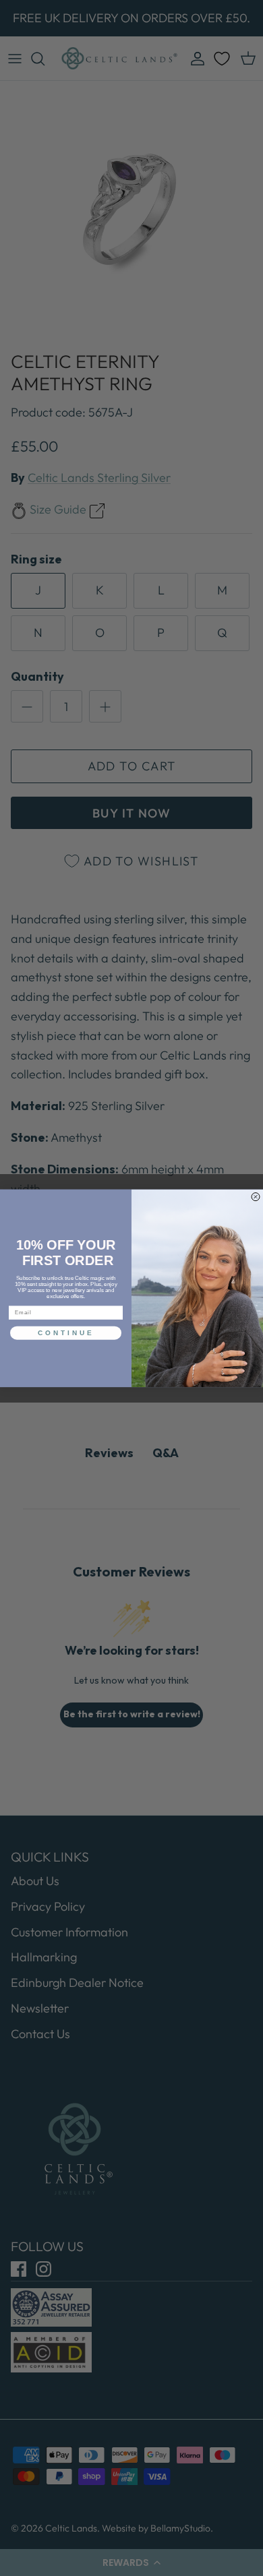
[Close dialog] (256, 1196)
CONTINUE (66, 1333)
